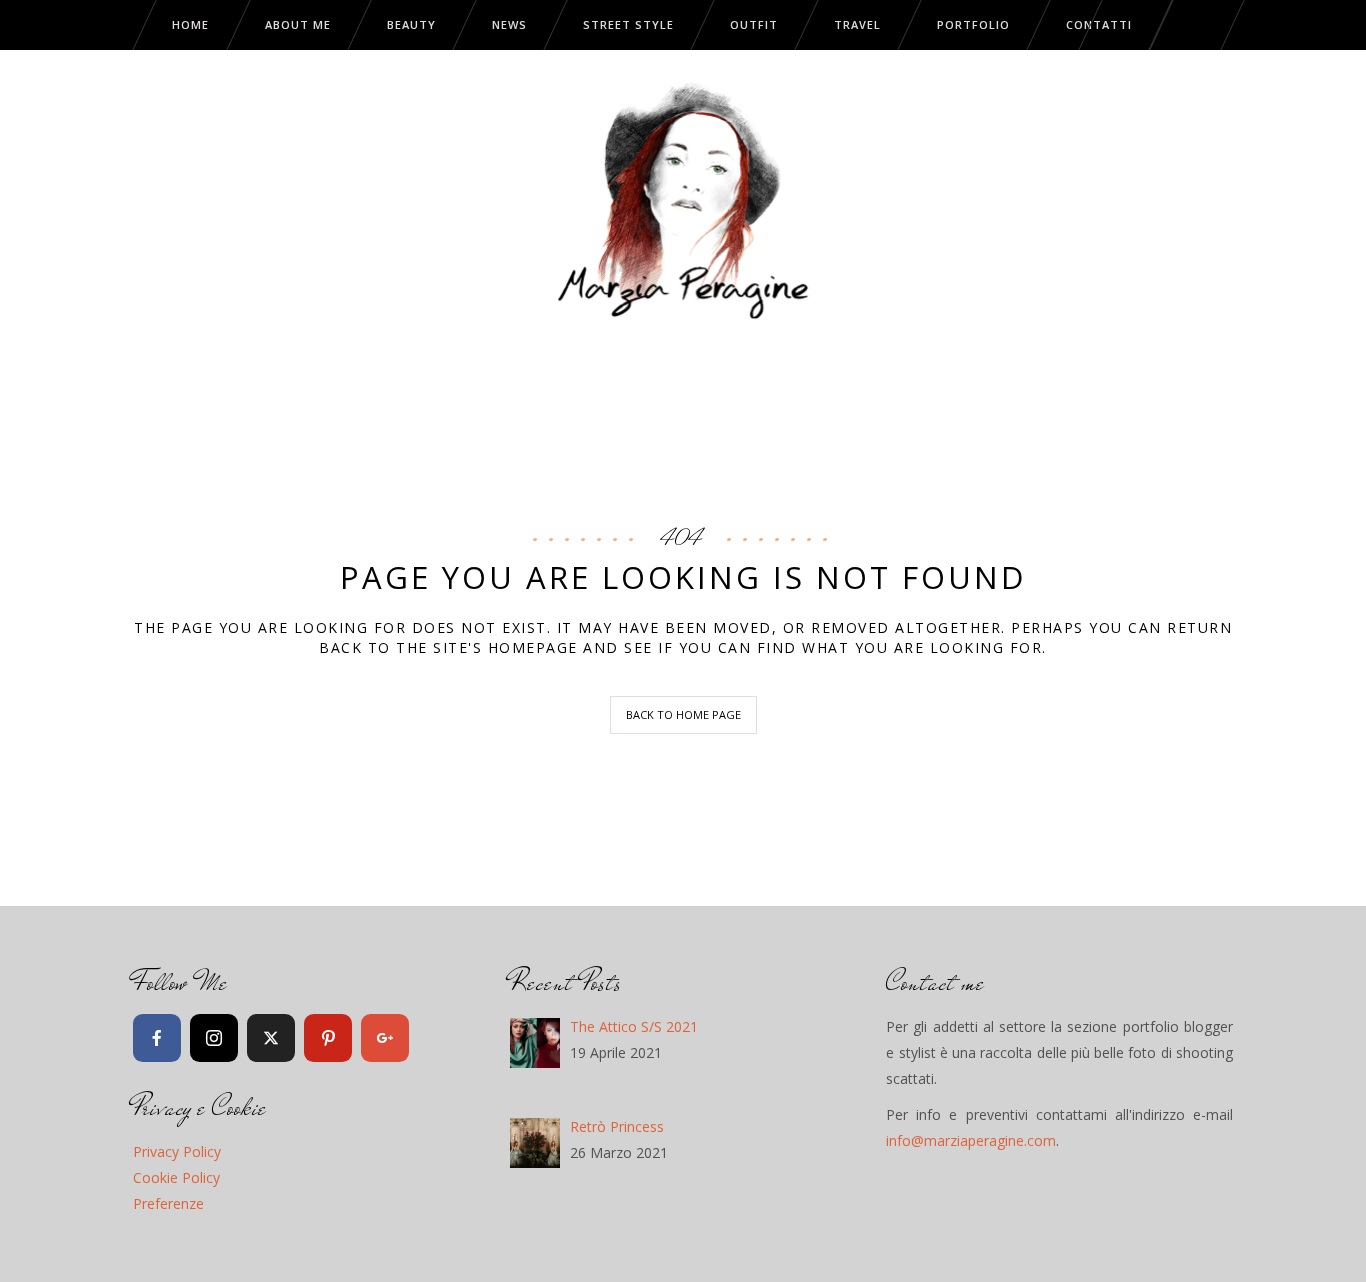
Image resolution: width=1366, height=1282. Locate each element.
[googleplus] (385, 1038)
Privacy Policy (177, 1151)
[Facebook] (157, 1038)
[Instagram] (214, 1038)
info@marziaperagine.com (971, 1140)
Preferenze (168, 1203)
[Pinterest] (328, 1038)
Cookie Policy (176, 1177)
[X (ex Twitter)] (271, 1038)
